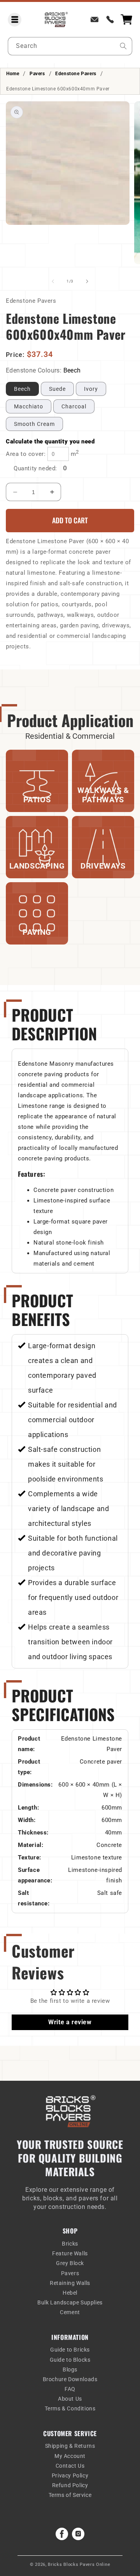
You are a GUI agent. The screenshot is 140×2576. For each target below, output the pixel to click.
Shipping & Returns (70, 2446)
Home (13, 74)
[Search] (123, 46)
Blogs (70, 2369)
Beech (22, 389)
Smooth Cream (34, 424)
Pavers (37, 74)
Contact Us (70, 2466)
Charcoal (74, 406)
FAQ (70, 2389)
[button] (15, 20)
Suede (57, 389)
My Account (70, 2456)
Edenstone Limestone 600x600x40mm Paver (58, 89)
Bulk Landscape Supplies (70, 2302)
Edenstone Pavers (76, 74)
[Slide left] (53, 281)
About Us (70, 2399)
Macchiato (29, 406)
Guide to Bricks (70, 2350)
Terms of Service (70, 2495)
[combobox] (70, 46)
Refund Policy (70, 2485)
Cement (70, 2312)
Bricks (70, 2244)
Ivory (91, 389)
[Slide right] (87, 281)
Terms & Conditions (70, 2408)
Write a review (70, 2022)
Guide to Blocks (70, 2360)
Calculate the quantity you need (50, 441)
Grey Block (70, 2263)
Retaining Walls (70, 2283)
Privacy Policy (70, 2475)
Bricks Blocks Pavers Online (79, 2565)
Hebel (70, 2293)
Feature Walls (70, 2253)
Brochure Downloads (70, 2379)
